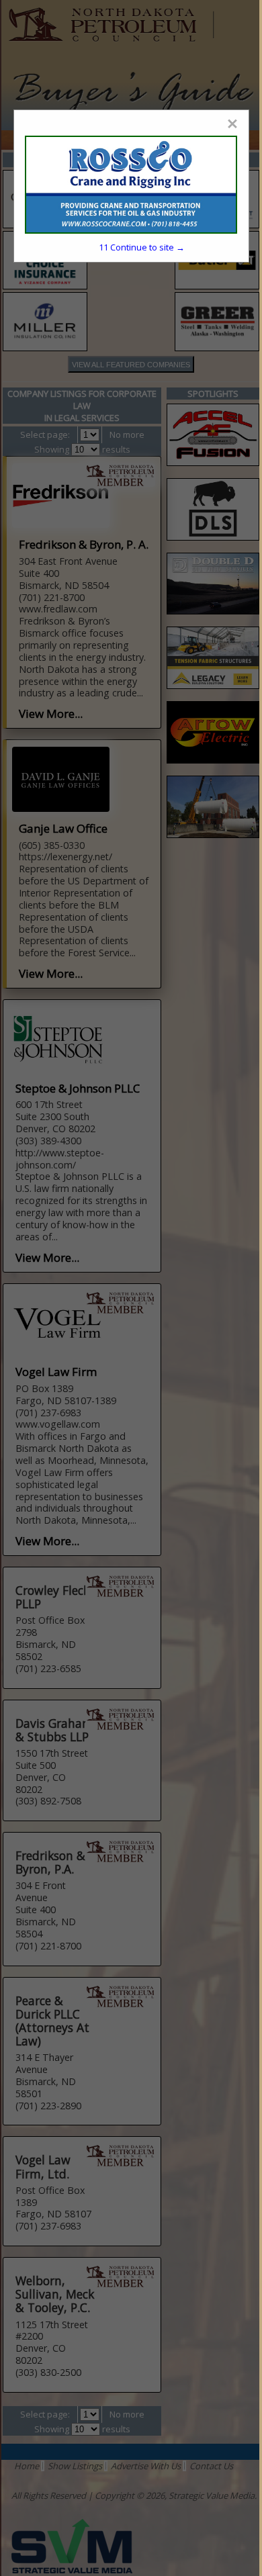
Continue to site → (142, 247)
